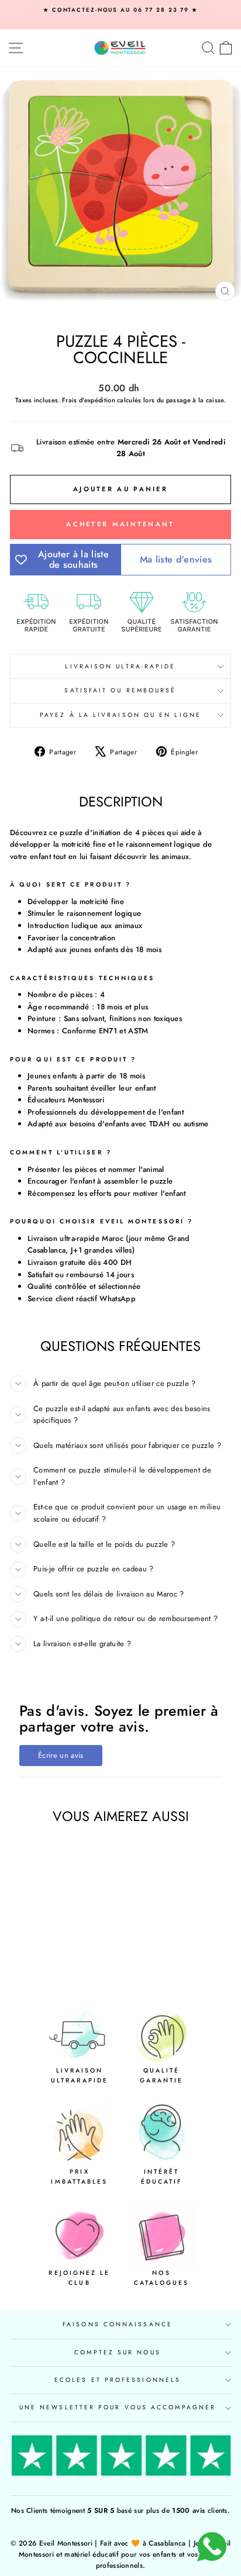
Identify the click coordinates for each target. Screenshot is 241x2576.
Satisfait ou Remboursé (120, 690)
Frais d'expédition (89, 400)
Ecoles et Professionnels (118, 2380)
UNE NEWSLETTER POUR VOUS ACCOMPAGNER (118, 2407)
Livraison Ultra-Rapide (120, 666)
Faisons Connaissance (118, 2324)
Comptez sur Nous (117, 2352)
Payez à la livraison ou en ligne (120, 715)
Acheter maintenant (120, 524)
